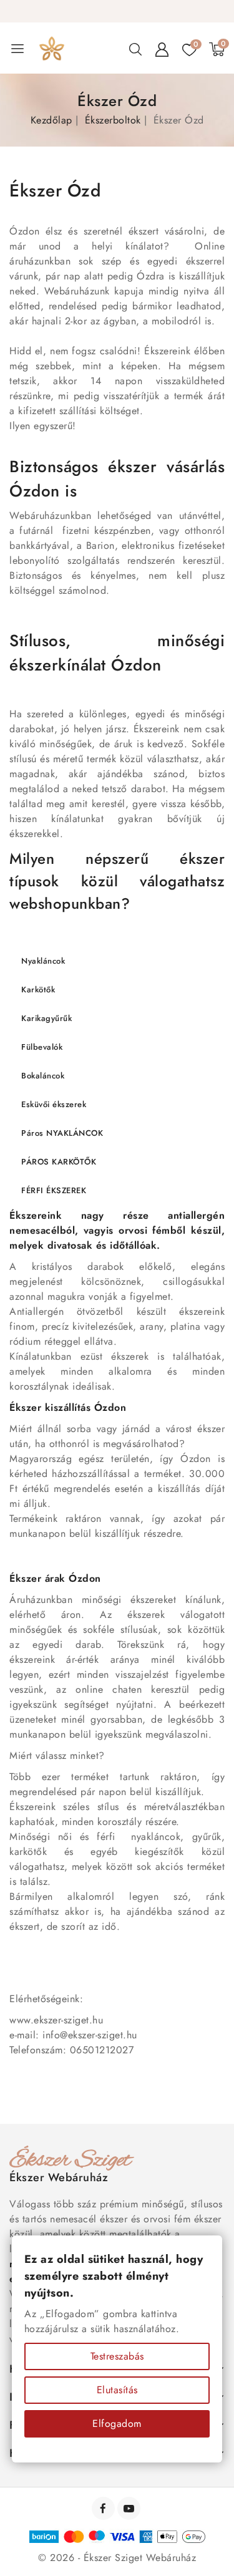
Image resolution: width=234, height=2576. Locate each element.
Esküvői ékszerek (54, 1104)
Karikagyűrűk (46, 1018)
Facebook (105, 2508)
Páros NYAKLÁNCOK (62, 1133)
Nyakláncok (43, 961)
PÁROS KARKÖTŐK (59, 1162)
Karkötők (38, 990)
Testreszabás (117, 2356)
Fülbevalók (42, 1047)
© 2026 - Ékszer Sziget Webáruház (117, 2558)
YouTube (130, 2508)
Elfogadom (117, 2423)
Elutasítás (117, 2390)
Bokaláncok (43, 1076)
